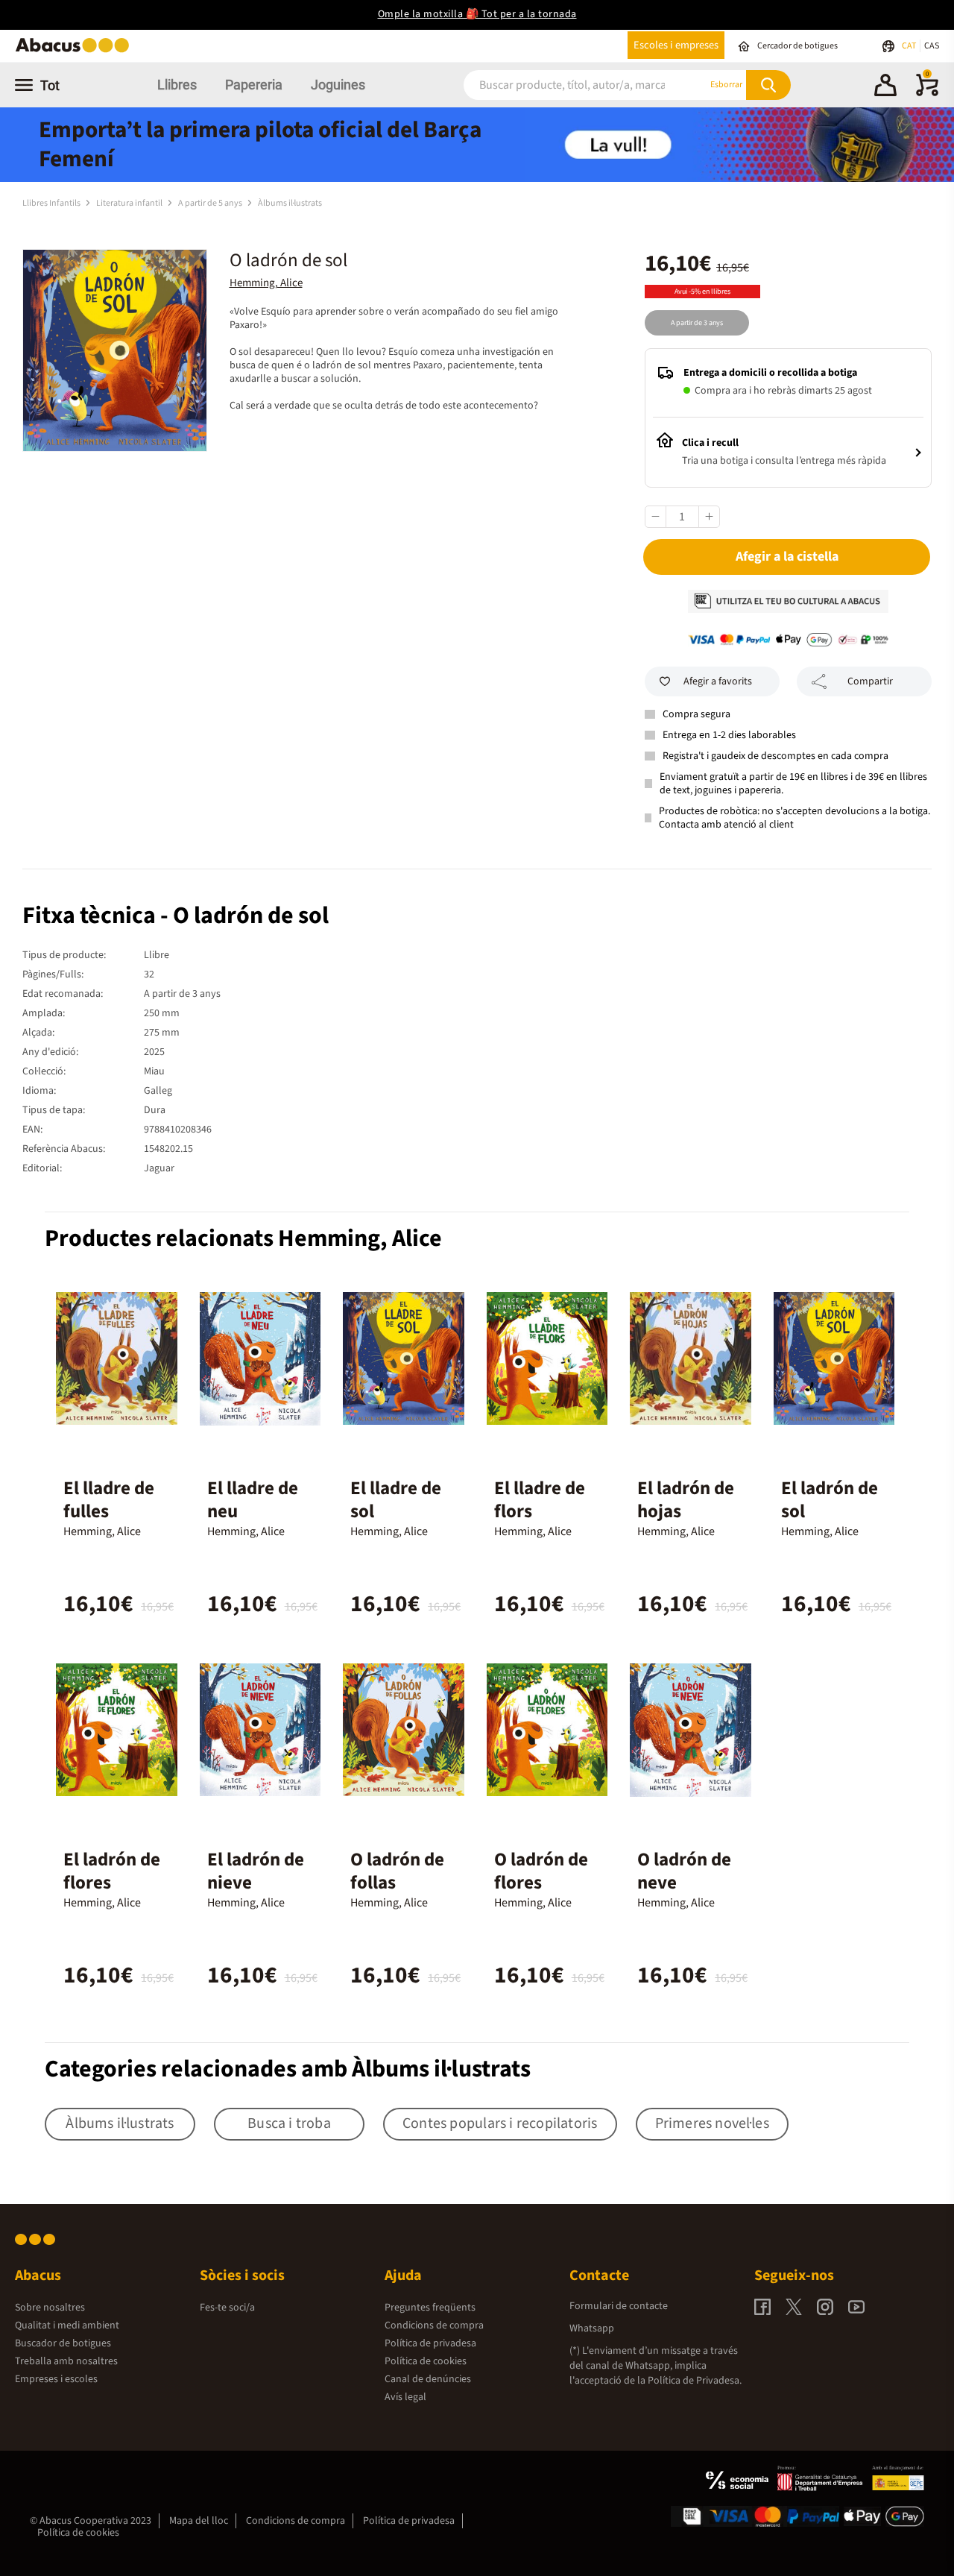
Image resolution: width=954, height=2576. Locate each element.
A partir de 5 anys (211, 203)
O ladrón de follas (397, 1871)
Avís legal (405, 2397)
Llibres (177, 85)
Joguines (338, 85)
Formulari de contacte (619, 2306)
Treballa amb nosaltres (66, 2361)
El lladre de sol (396, 1500)
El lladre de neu (253, 1500)
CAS (932, 46)
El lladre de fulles (109, 1500)
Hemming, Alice (266, 283)
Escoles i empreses (676, 45)
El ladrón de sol (830, 1500)
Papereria (254, 85)
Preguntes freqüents (430, 2308)
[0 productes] (927, 93)
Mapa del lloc (199, 2521)
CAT (910, 46)
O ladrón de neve (684, 1871)
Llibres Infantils (52, 203)
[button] (885, 87)
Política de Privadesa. (695, 2381)
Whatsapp (592, 2328)
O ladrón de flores (541, 1871)
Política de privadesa (430, 2343)
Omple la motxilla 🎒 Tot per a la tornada (477, 14)
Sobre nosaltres (50, 2308)
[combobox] (567, 85)
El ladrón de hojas (686, 1500)
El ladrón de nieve (256, 1871)
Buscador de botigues (63, 2343)
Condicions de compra (434, 2325)
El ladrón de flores (112, 1871)
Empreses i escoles (56, 2379)
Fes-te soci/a (227, 2308)
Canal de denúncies (428, 2379)
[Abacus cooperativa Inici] (76, 51)
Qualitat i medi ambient (67, 2325)
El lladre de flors (540, 1500)
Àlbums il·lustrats (290, 203)
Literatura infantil (130, 203)
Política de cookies (426, 2361)
